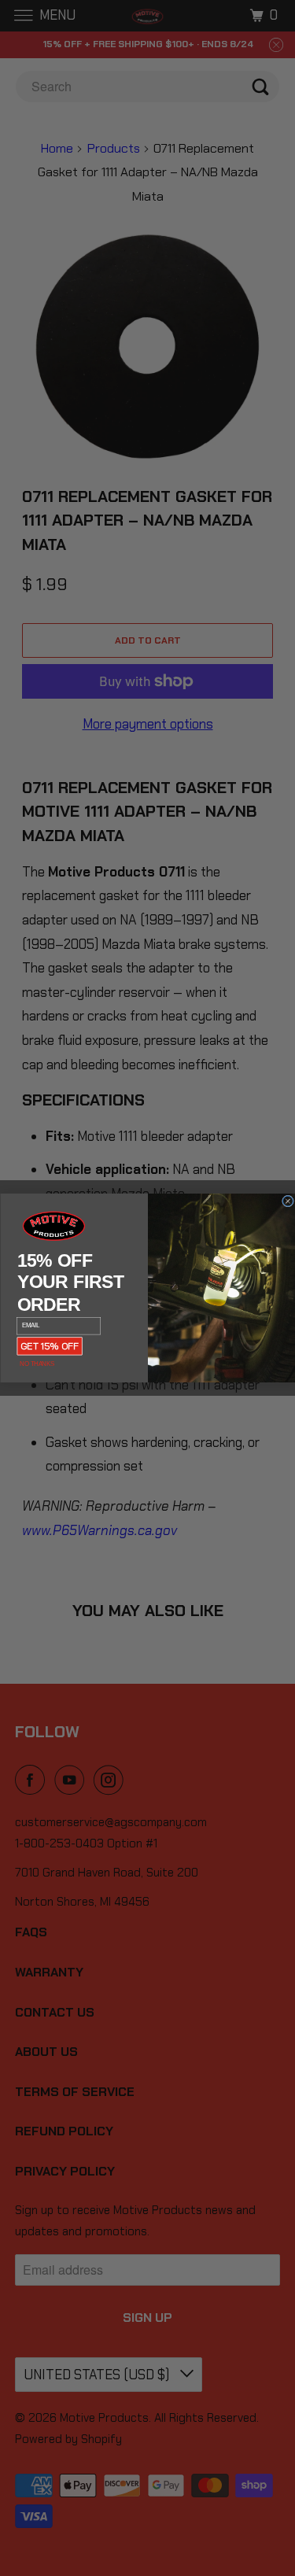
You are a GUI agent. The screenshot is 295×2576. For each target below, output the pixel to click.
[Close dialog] (288, 1201)
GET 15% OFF (50, 1346)
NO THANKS (37, 1364)
